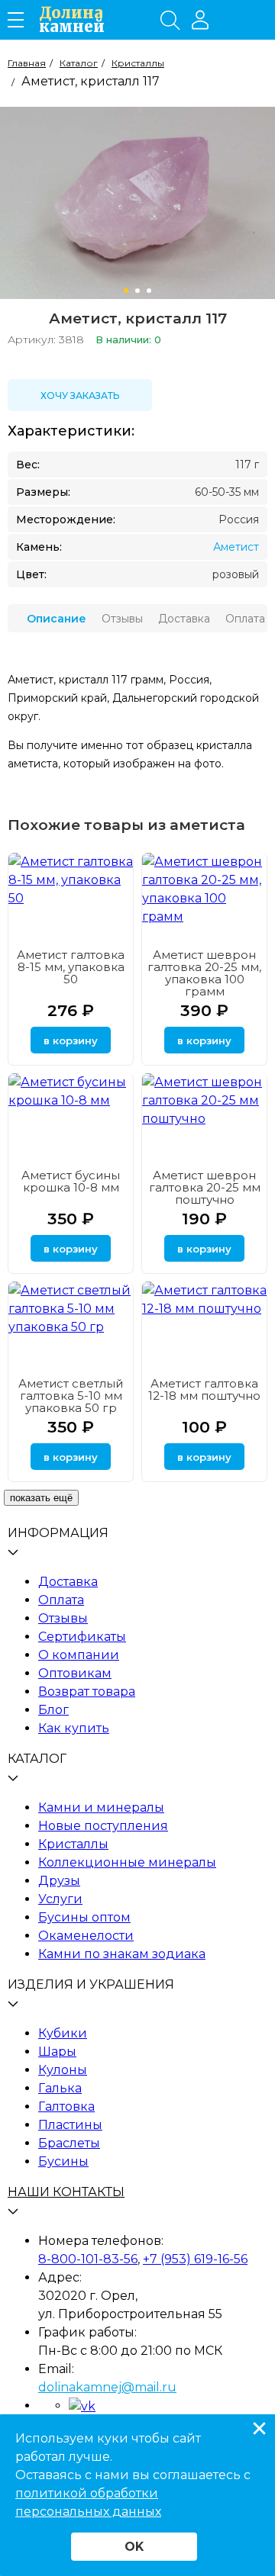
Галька (60, 2088)
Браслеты (69, 2143)
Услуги (60, 1899)
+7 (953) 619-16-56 (195, 2259)
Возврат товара (87, 1692)
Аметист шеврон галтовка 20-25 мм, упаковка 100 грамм (204, 973)
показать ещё (41, 1498)
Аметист (236, 547)
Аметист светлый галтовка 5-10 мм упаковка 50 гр (71, 1396)
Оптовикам (75, 1673)
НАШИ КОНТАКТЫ (66, 2192)
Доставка (68, 1582)
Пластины (70, 2125)
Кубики (63, 2033)
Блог (53, 1710)
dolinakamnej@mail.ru (107, 2387)
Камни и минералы (101, 1807)
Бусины (63, 2161)
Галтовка (66, 2106)
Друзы (59, 1881)
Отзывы (63, 1618)
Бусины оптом (84, 1917)
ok (134, 2547)
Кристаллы (73, 1844)
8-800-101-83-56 (88, 2259)
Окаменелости (86, 1936)
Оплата (61, 1600)
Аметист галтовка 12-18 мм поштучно (204, 1389)
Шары (57, 2052)
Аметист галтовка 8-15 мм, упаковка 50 (71, 967)
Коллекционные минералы (127, 1862)
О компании (79, 1655)
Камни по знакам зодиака (122, 1954)
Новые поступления (103, 1826)
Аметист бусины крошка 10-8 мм (71, 1181)
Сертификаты (82, 1637)
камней (72, 20)
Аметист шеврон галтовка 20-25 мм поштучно (205, 1187)
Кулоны (63, 2070)
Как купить (74, 1728)
